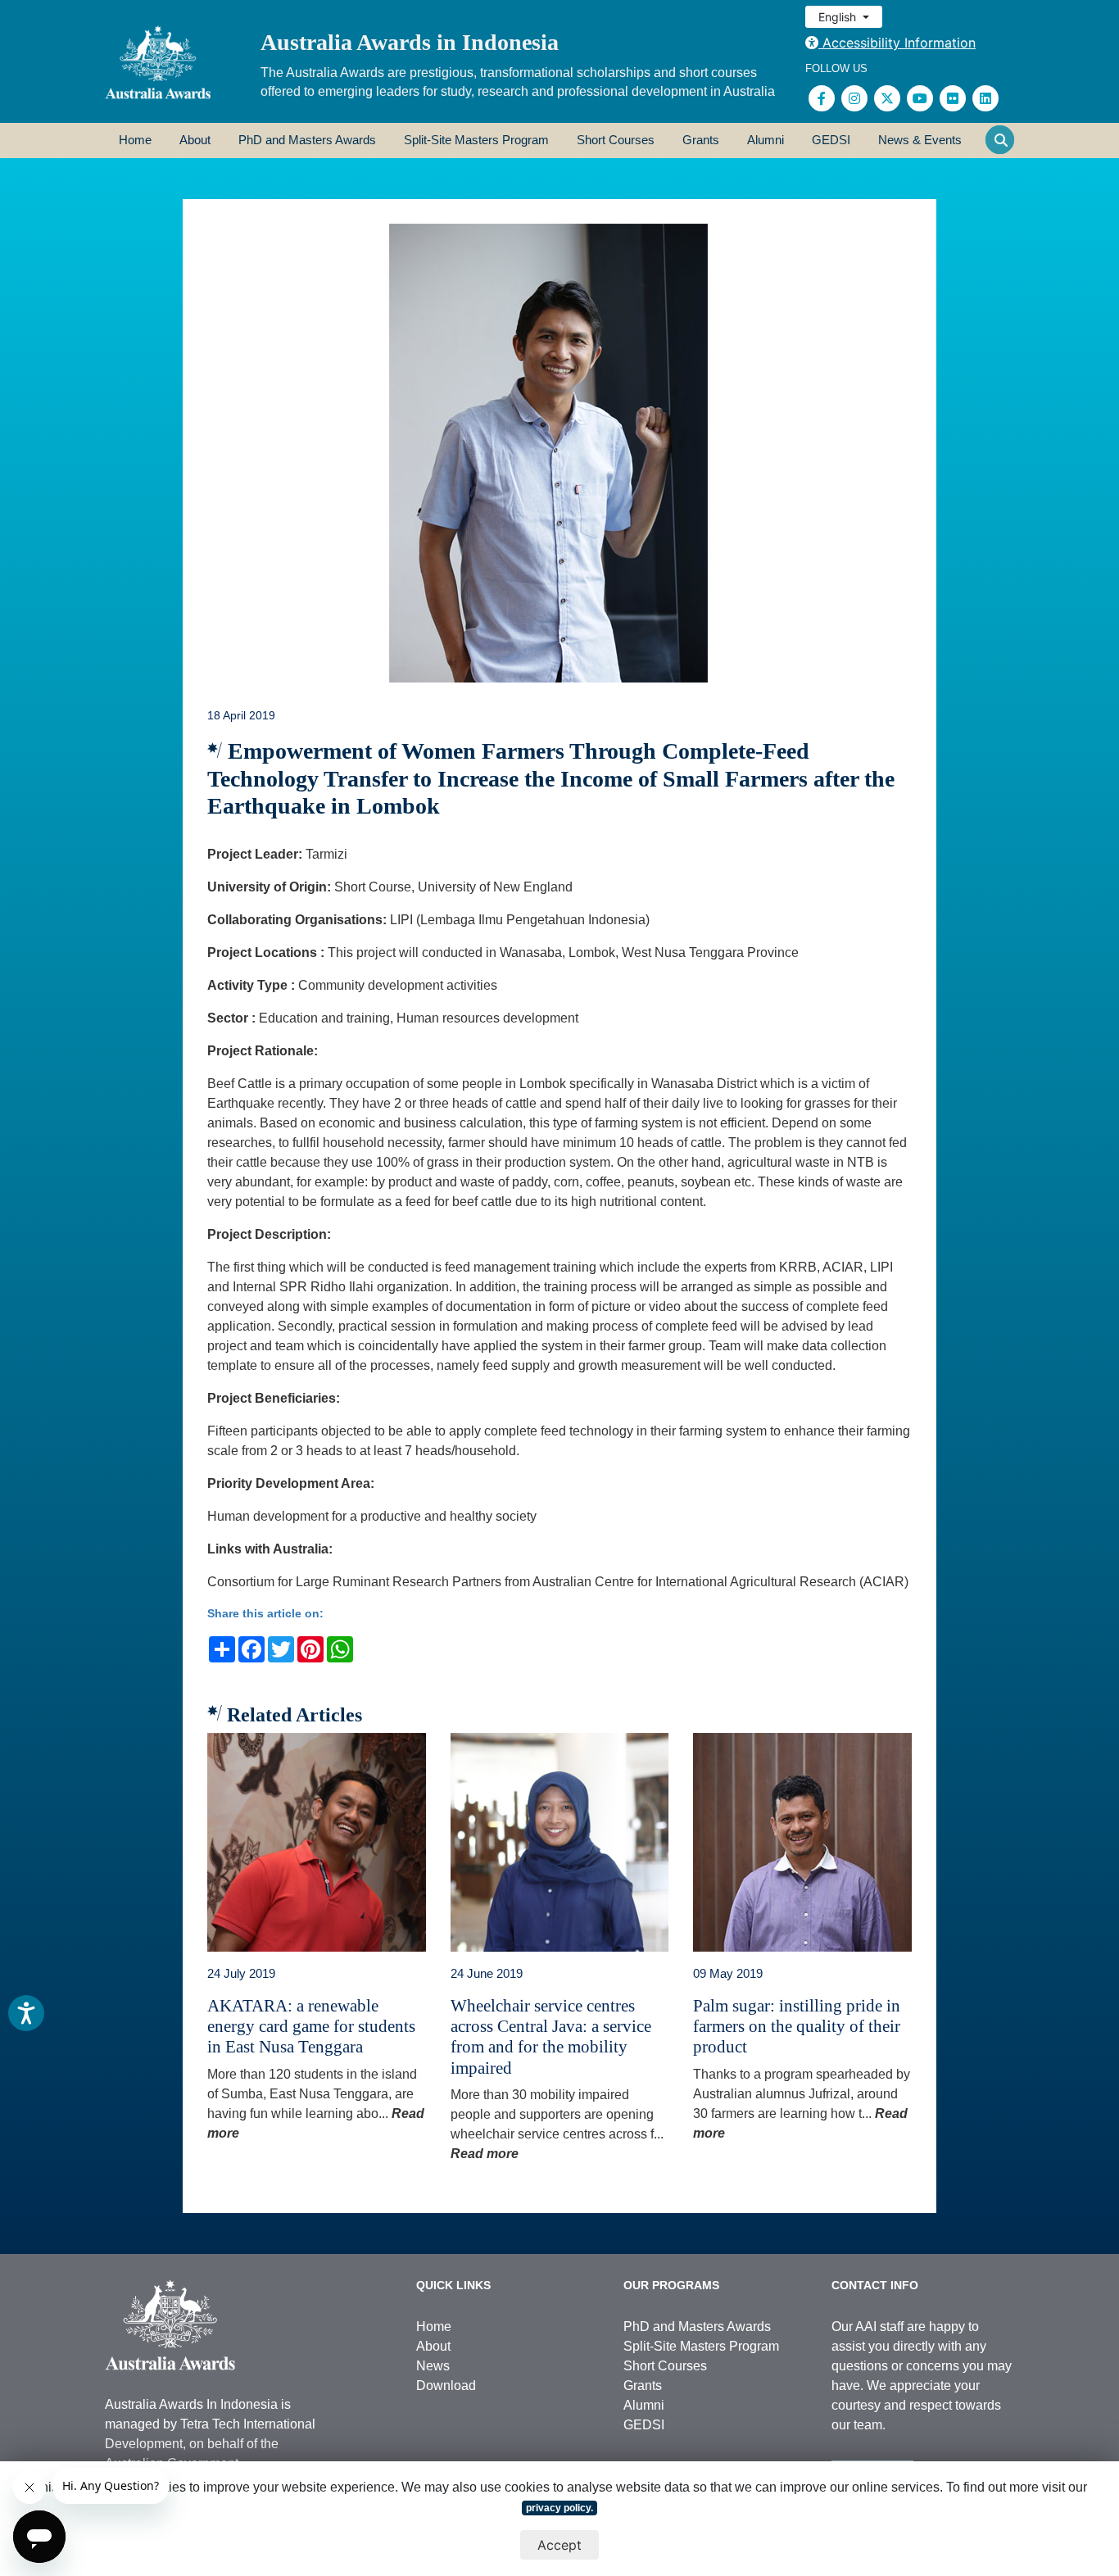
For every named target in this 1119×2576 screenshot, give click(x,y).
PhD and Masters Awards (307, 140)
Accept (559, 2545)
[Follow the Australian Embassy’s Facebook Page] (822, 98)
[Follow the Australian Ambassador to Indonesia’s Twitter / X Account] (887, 98)
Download (446, 2386)
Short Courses (616, 140)
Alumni (766, 140)
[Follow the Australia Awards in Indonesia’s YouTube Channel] (920, 98)
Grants (701, 140)
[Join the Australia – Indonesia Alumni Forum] (985, 98)
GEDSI (831, 140)
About (195, 140)
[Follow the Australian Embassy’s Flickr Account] (953, 98)
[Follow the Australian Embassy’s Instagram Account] (854, 98)
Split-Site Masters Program (476, 140)
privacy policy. (559, 2508)
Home (135, 140)
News (433, 2366)
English (839, 17)
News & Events (920, 140)
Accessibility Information (897, 43)
